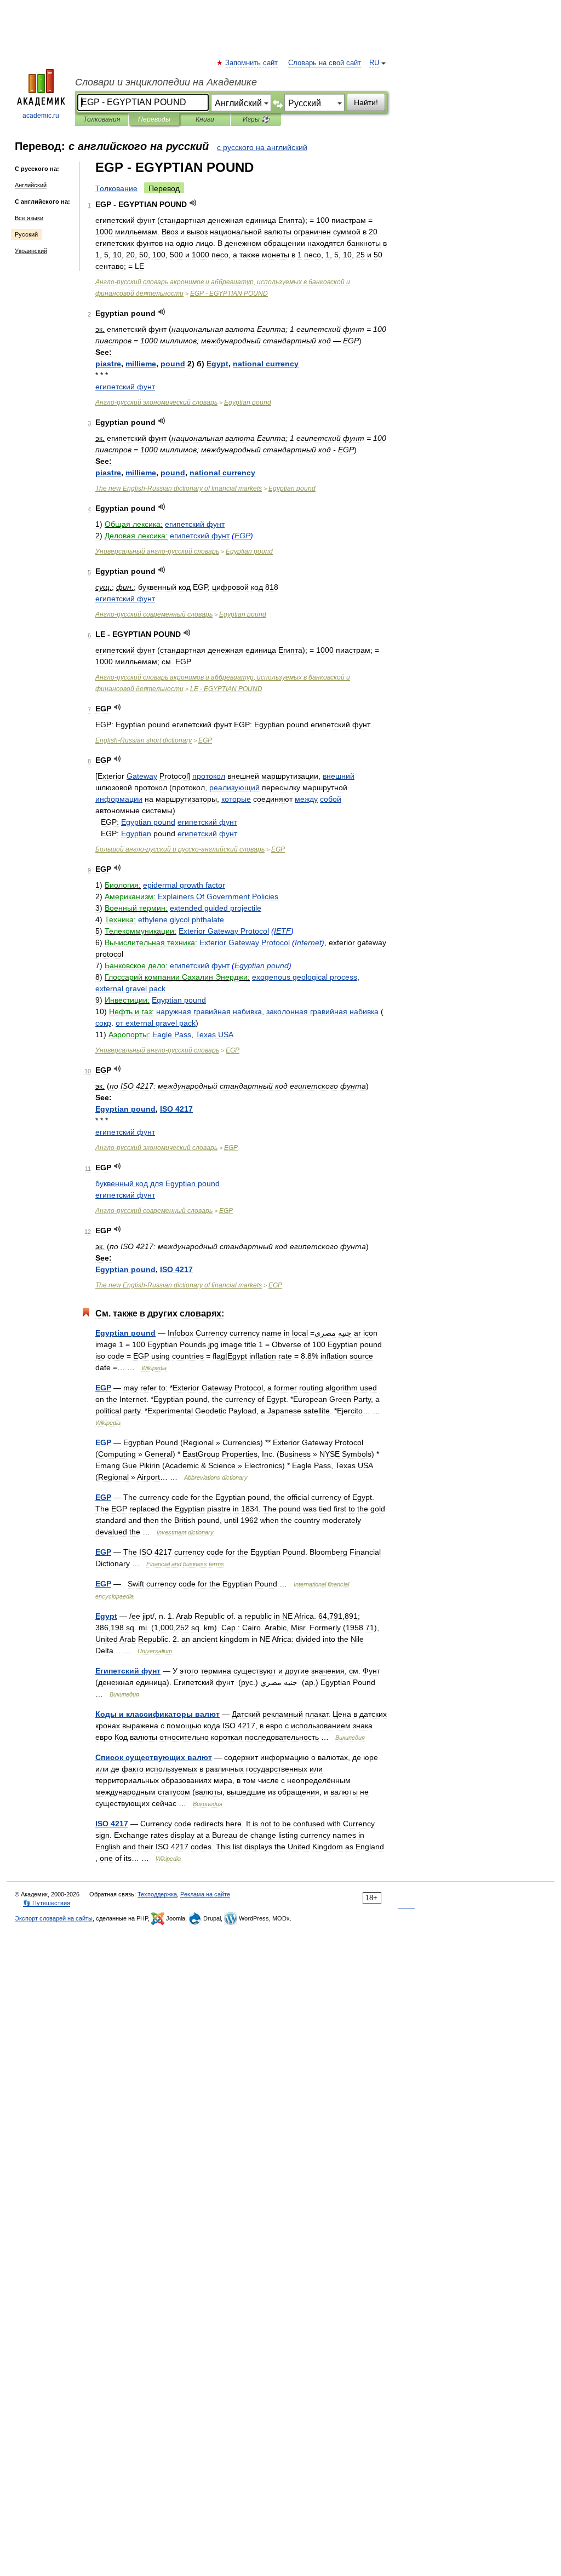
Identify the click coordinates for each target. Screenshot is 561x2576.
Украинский (31, 251)
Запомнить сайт (252, 63)
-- (180, 849)
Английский (31, 185)
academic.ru (41, 116)
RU (374, 63)
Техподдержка (157, 1894)
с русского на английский (262, 147)
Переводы (154, 119)
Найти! (366, 102)
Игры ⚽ (256, 119)
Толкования (102, 119)
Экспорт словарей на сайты (54, 1918)
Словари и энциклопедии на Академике (166, 82)
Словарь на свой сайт (325, 63)
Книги (205, 119)
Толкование (116, 188)
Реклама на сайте (205, 1894)
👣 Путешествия (47, 1903)
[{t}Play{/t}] (193, 203)
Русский (26, 234)
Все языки (29, 218)
